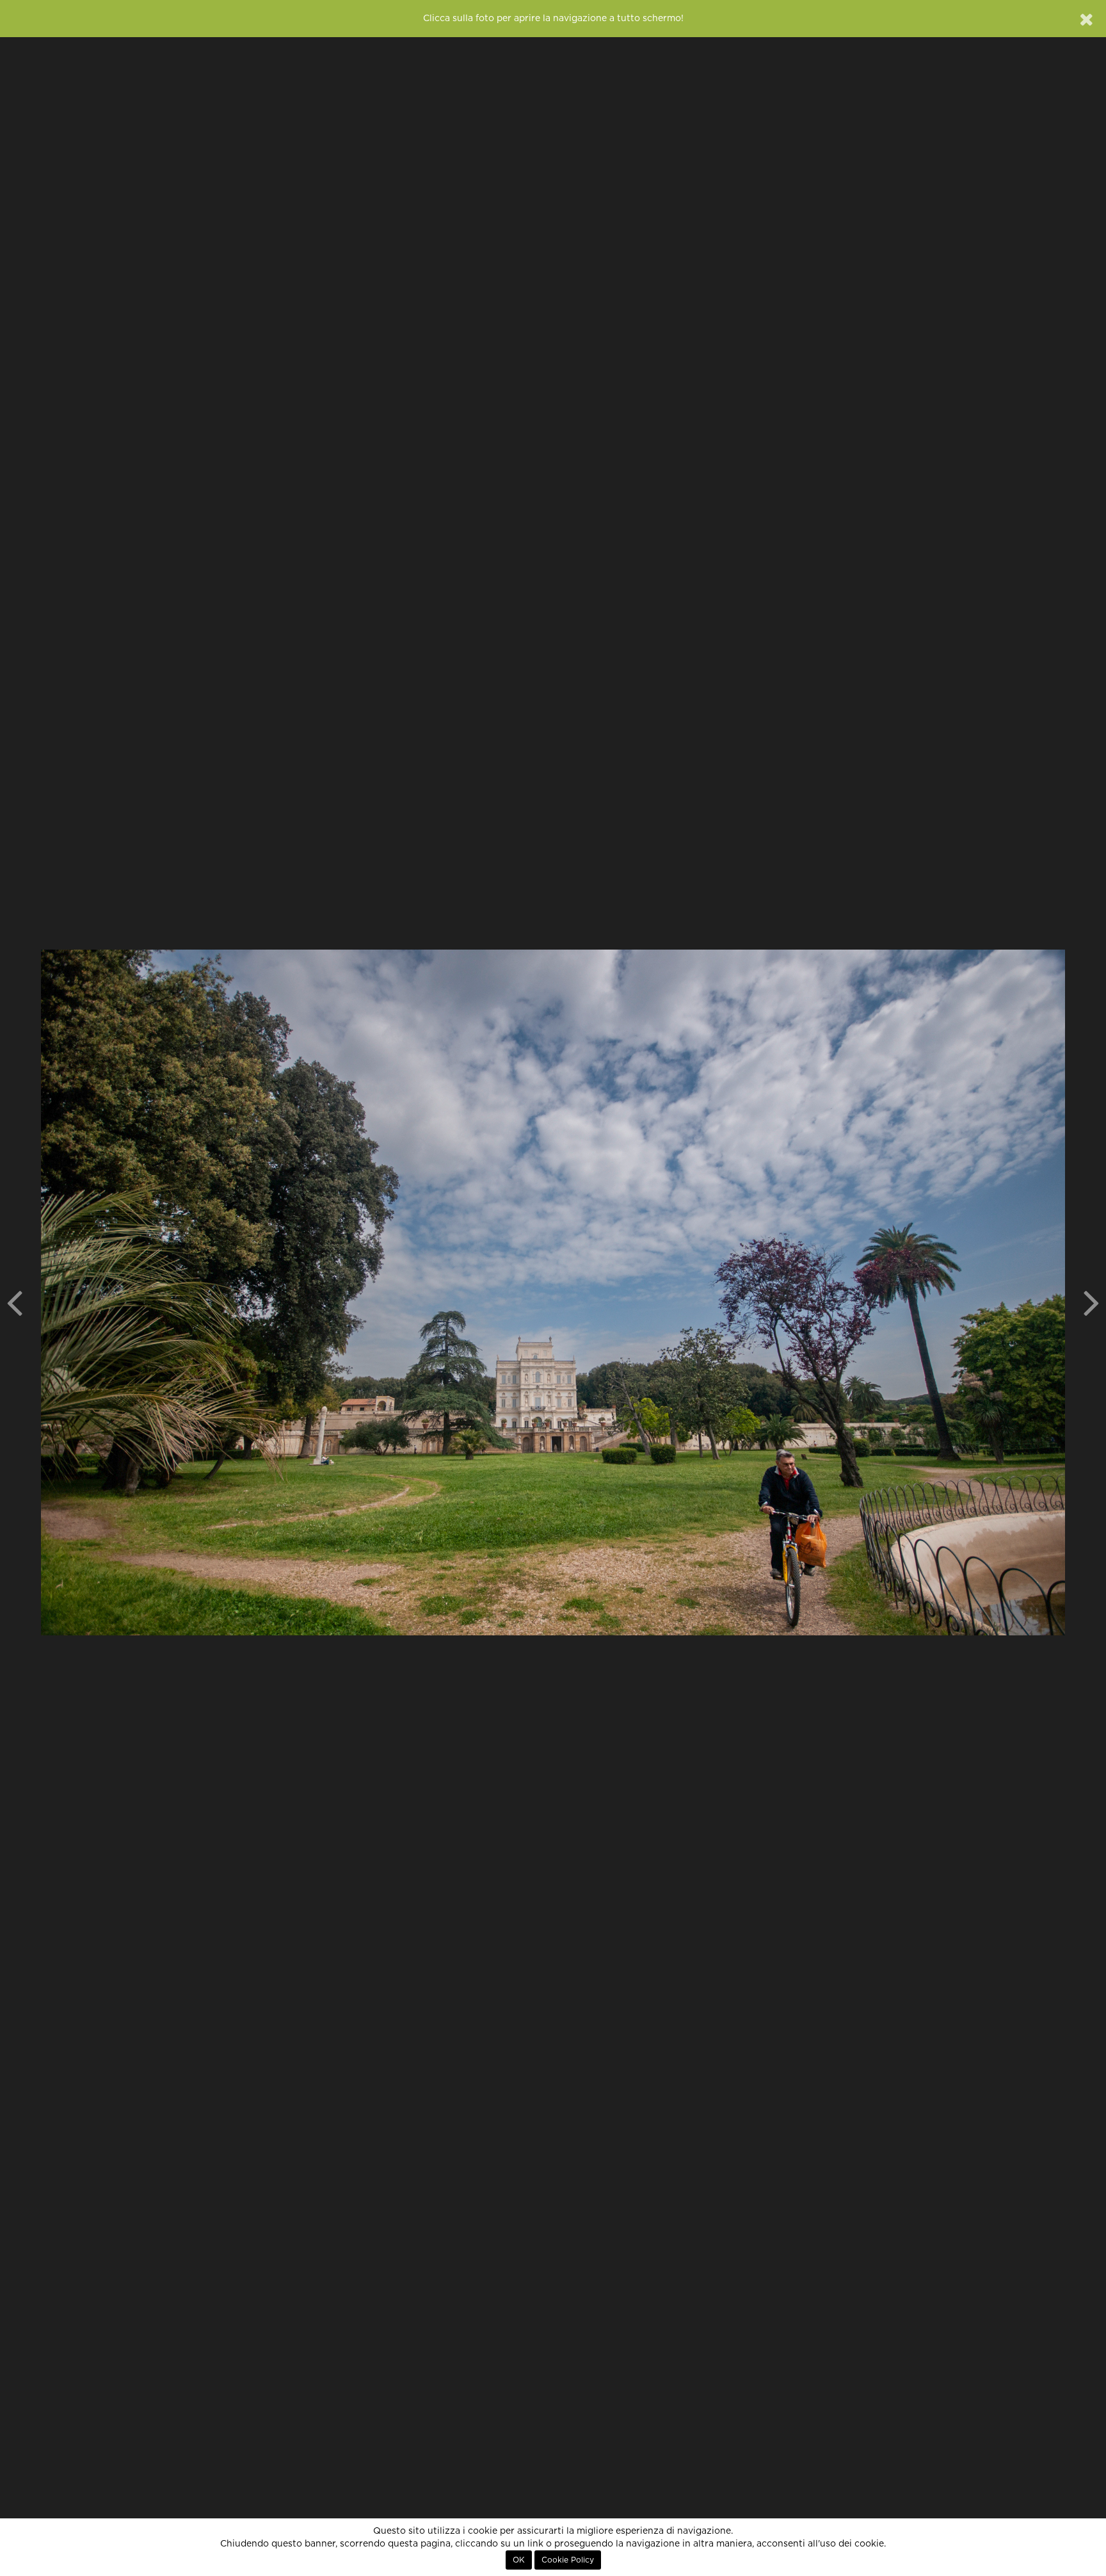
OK (519, 2560)
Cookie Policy (568, 2560)
